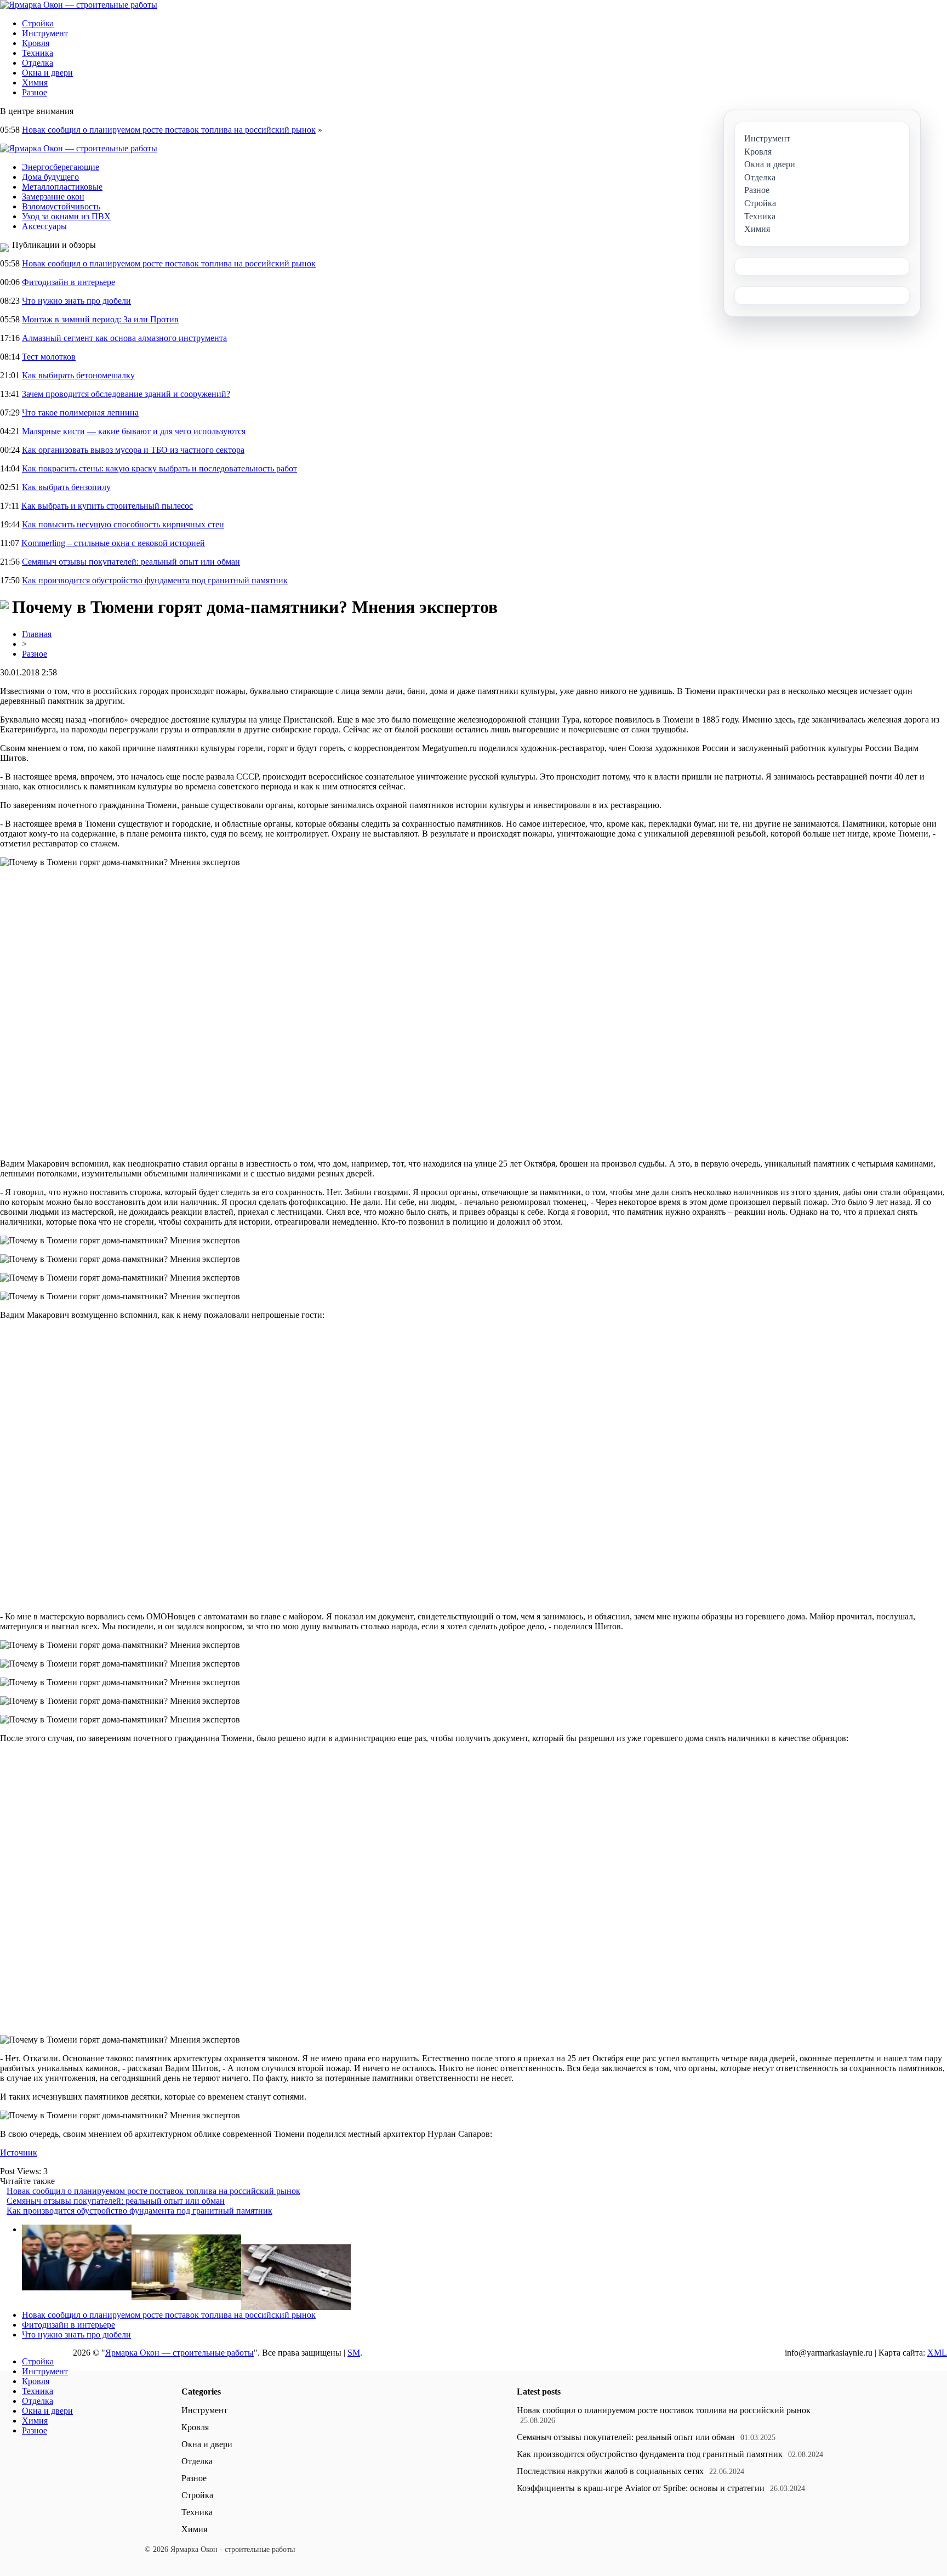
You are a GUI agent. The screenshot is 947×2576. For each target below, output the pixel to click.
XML (937, 2353)
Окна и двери (47, 73)
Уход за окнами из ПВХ (66, 216)
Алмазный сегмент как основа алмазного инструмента (124, 338)
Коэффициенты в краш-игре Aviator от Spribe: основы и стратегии (641, 2488)
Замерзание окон (53, 197)
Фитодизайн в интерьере (69, 282)
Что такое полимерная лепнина (80, 413)
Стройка (38, 23)
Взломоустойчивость (61, 206)
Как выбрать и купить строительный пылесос (107, 506)
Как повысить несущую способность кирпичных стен (123, 524)
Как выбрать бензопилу (66, 487)
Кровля (36, 43)
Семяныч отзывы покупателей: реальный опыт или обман (131, 562)
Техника (38, 53)
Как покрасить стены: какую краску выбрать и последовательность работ (159, 468)
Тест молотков (49, 357)
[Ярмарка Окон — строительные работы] (79, 5)
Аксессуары (44, 226)
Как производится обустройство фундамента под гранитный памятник (155, 580)
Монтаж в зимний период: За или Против (100, 319)
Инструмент (45, 33)
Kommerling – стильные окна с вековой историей (113, 543)
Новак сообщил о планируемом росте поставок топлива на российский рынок (169, 130)
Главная (37, 634)
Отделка (38, 63)
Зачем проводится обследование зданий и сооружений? (126, 394)
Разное (35, 92)
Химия (35, 83)
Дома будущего (50, 177)
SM (354, 2353)
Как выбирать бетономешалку (78, 375)
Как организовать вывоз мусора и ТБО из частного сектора (133, 450)
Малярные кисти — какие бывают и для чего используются (134, 431)
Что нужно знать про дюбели (76, 301)
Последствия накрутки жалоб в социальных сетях (610, 2471)
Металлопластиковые (62, 187)
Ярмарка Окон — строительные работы (179, 2353)
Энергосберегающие (61, 167)
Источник (19, 2153)
